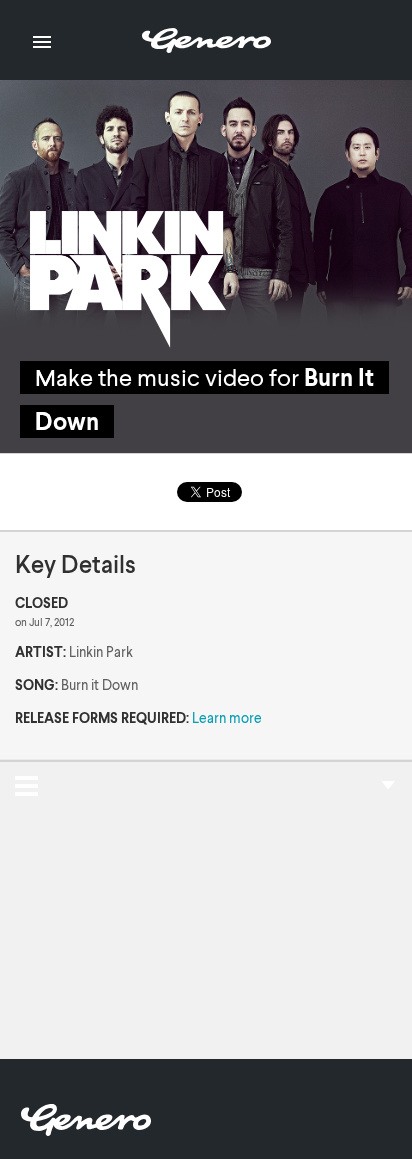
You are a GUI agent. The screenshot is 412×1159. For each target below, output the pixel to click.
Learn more (227, 717)
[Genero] (86, 1129)
